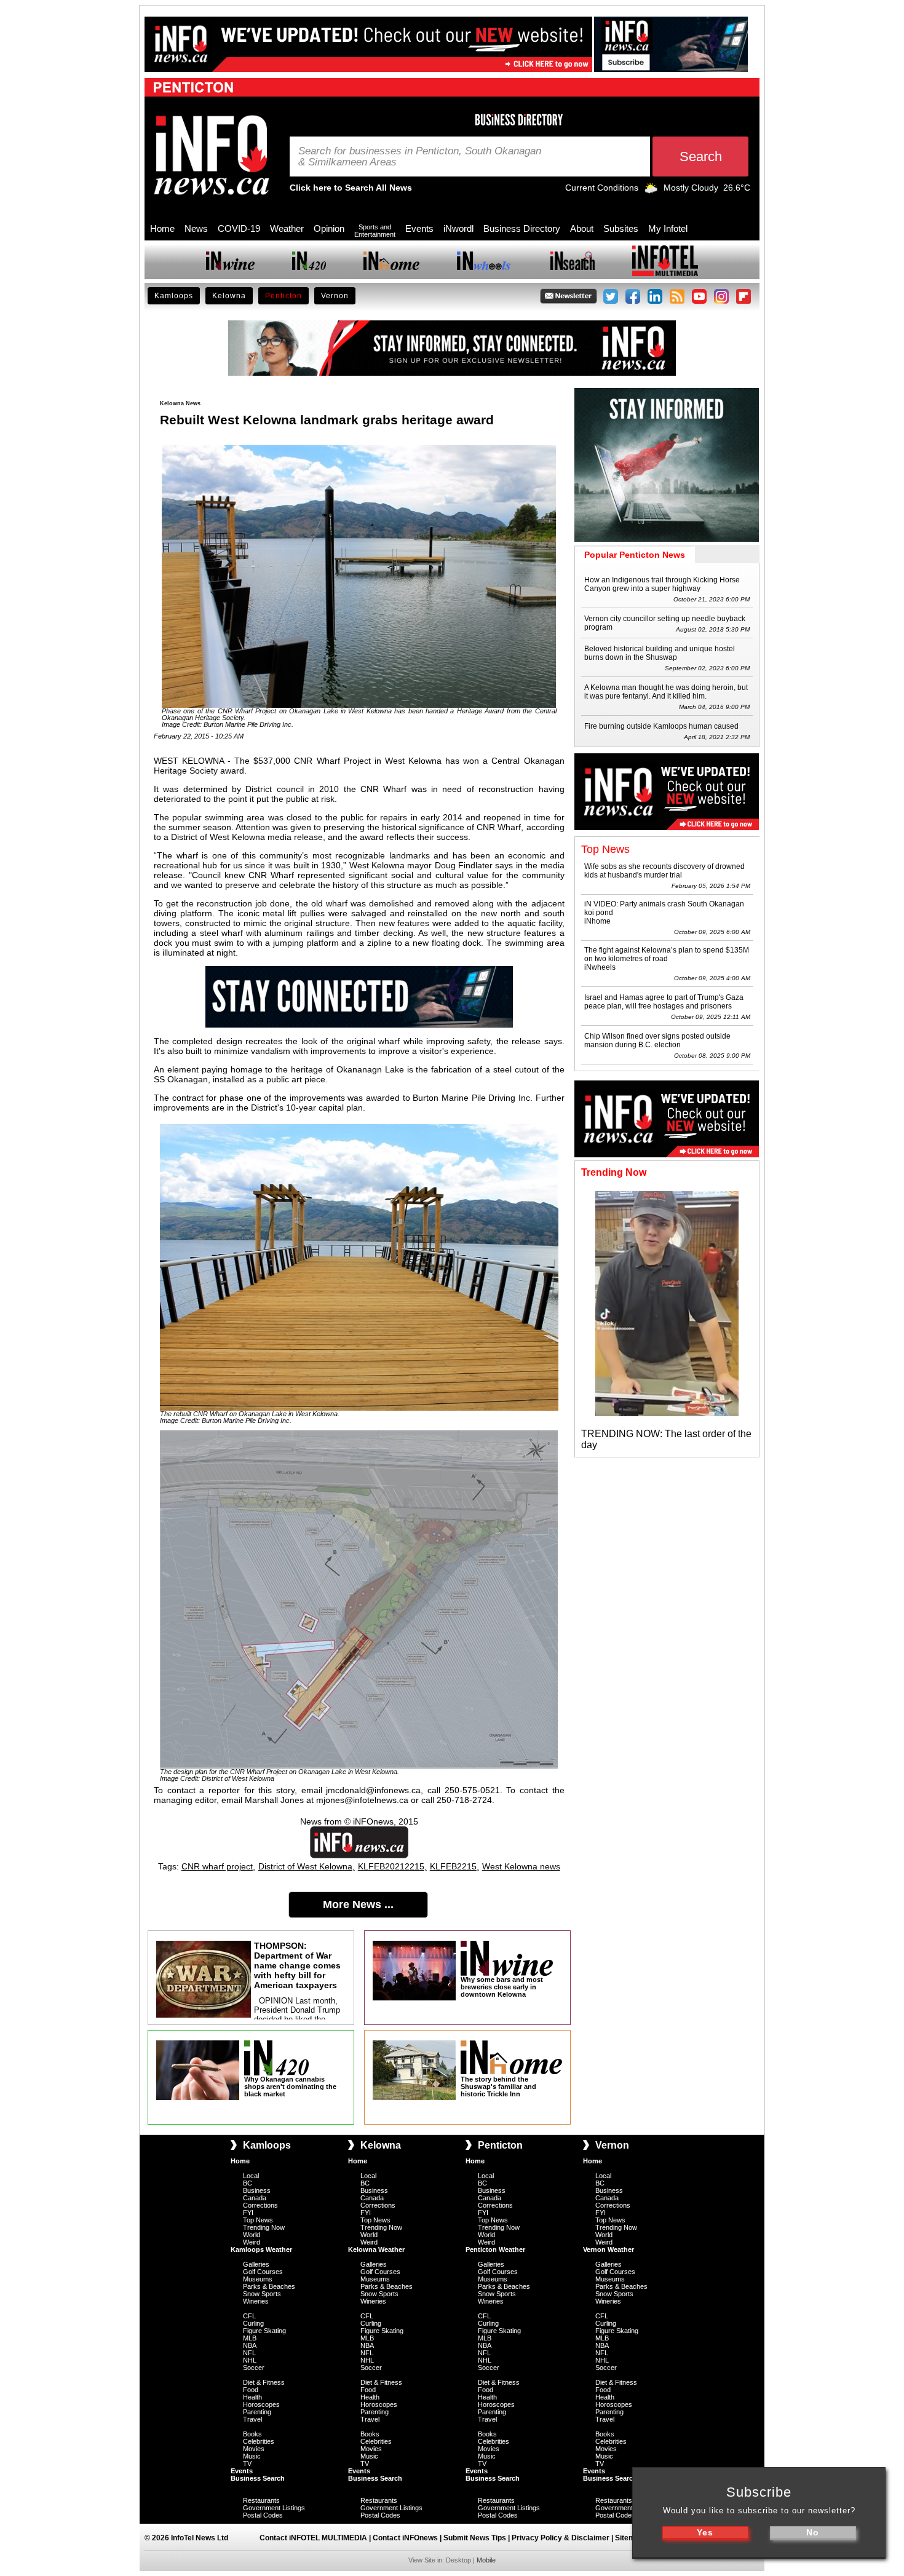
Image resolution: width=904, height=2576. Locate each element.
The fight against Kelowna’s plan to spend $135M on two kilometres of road (667, 954)
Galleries (256, 2264)
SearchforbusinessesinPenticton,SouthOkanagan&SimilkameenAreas (420, 157)
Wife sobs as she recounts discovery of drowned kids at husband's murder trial (664, 871)
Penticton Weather (495, 2249)
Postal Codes (263, 2515)
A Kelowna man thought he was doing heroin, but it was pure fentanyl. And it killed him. (666, 692)
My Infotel (668, 228)
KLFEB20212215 (391, 1866)
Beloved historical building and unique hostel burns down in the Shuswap (660, 653)
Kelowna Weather (376, 2249)
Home (162, 228)
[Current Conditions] (651, 191)
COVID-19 (239, 228)
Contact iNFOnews (405, 2538)
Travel (252, 2419)
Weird (252, 2242)
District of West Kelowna (305, 1866)
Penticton (283, 296)
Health (252, 2397)
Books (252, 2434)
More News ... (358, 1904)
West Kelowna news (521, 1866)
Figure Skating (264, 2331)
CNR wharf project (217, 1866)
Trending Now (264, 2227)
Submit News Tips (475, 2538)
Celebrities (259, 2441)
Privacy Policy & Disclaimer (561, 2538)
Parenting (257, 2412)
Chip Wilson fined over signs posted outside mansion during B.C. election (657, 1040)
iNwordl (458, 228)
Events (419, 228)
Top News (258, 2220)
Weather (287, 228)
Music (252, 2456)
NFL (249, 2353)
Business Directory (522, 228)
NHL (250, 2360)
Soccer (254, 2368)
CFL (249, 2316)
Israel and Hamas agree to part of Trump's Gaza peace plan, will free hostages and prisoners (664, 1002)
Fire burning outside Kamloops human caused (661, 726)
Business (257, 2190)
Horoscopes (261, 2404)
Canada (255, 2198)
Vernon (335, 296)
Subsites (621, 228)
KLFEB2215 (453, 1866)
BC (248, 2183)
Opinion (329, 228)
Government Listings (274, 2508)
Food (251, 2390)
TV (247, 2463)
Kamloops (174, 296)
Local (251, 2176)
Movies (254, 2449)
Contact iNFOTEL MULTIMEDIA (313, 2538)
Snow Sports (262, 2294)
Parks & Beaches (269, 2286)
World (252, 2235)
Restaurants (261, 2500)
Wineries (256, 2301)
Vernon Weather (609, 2249)
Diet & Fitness (264, 2382)
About (582, 228)
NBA (250, 2345)
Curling (253, 2323)
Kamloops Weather (261, 2249)
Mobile (486, 2560)
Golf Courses (263, 2272)
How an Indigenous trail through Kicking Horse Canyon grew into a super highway (662, 584)
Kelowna (229, 296)
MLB (250, 2338)
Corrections (260, 2205)
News (196, 228)
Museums (258, 2279)
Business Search (258, 2478)
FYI (248, 2213)
